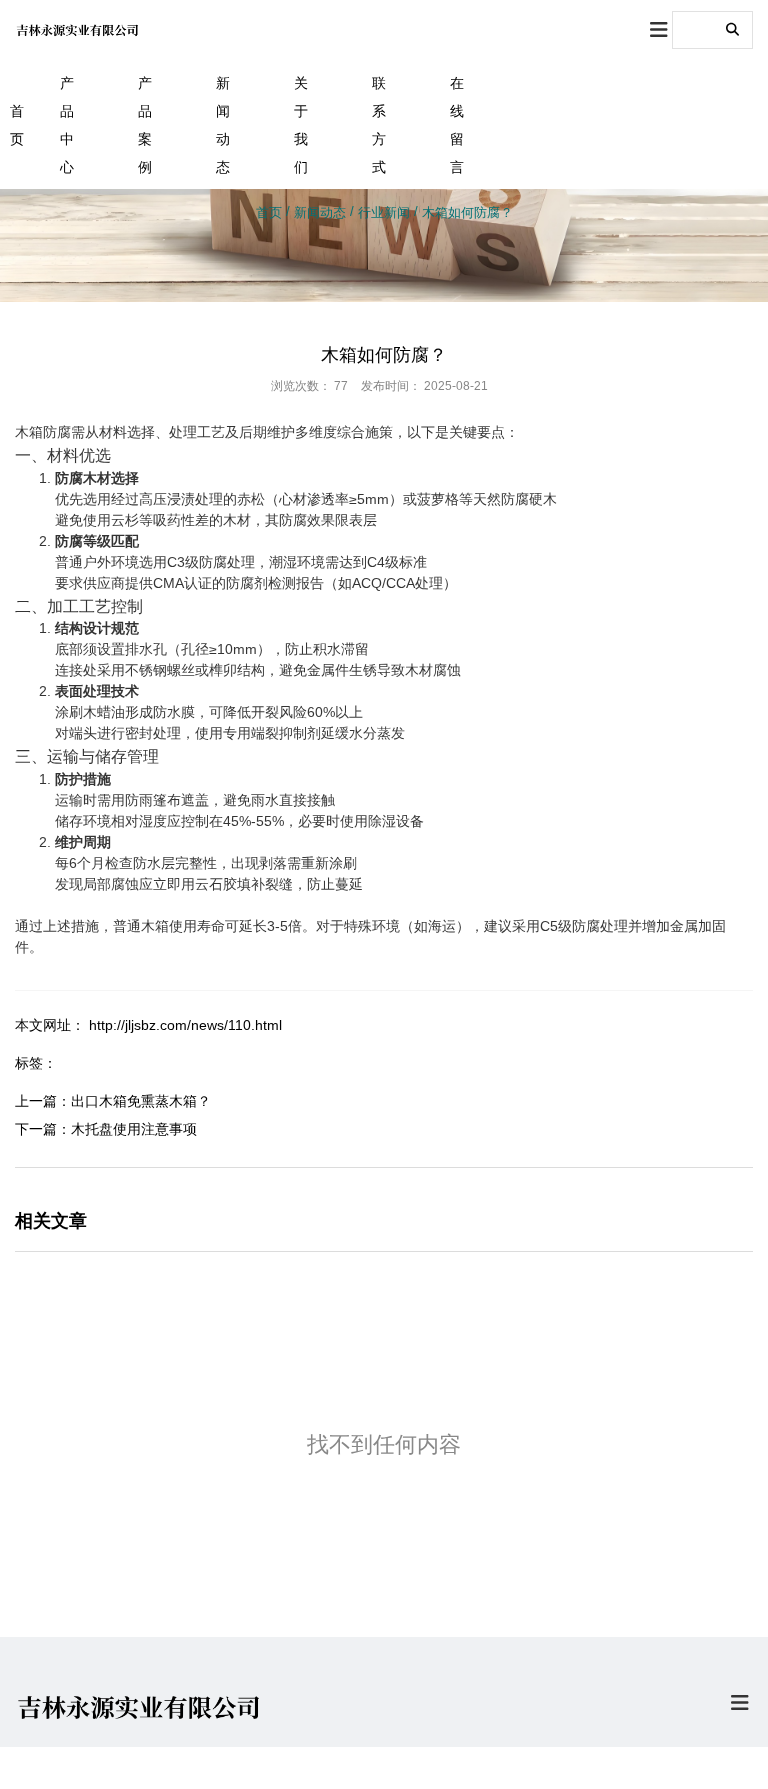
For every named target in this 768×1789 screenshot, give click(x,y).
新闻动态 (223, 125)
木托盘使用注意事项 (134, 1129)
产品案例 (145, 125)
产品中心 (67, 125)
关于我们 (301, 125)
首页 (16, 125)
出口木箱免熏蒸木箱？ (141, 1101)
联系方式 (379, 125)
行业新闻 (384, 212)
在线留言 (457, 125)
